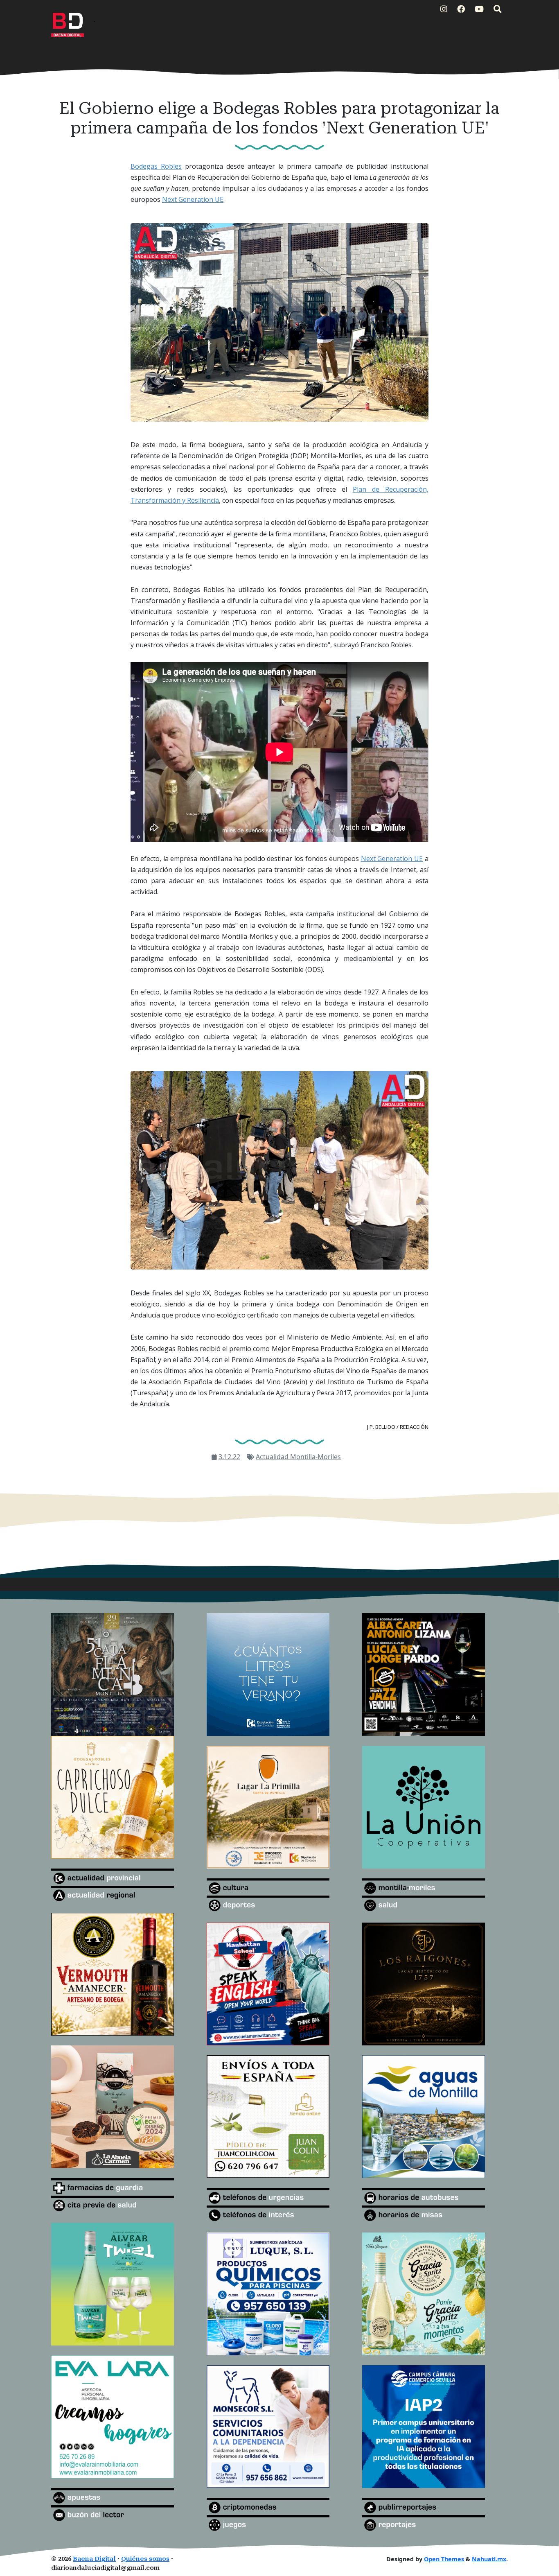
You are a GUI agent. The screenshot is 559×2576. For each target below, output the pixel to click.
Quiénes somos (145, 2559)
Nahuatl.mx (489, 2559)
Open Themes (444, 2559)
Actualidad (273, 1457)
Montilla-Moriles (316, 1457)
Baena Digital (94, 2559)
